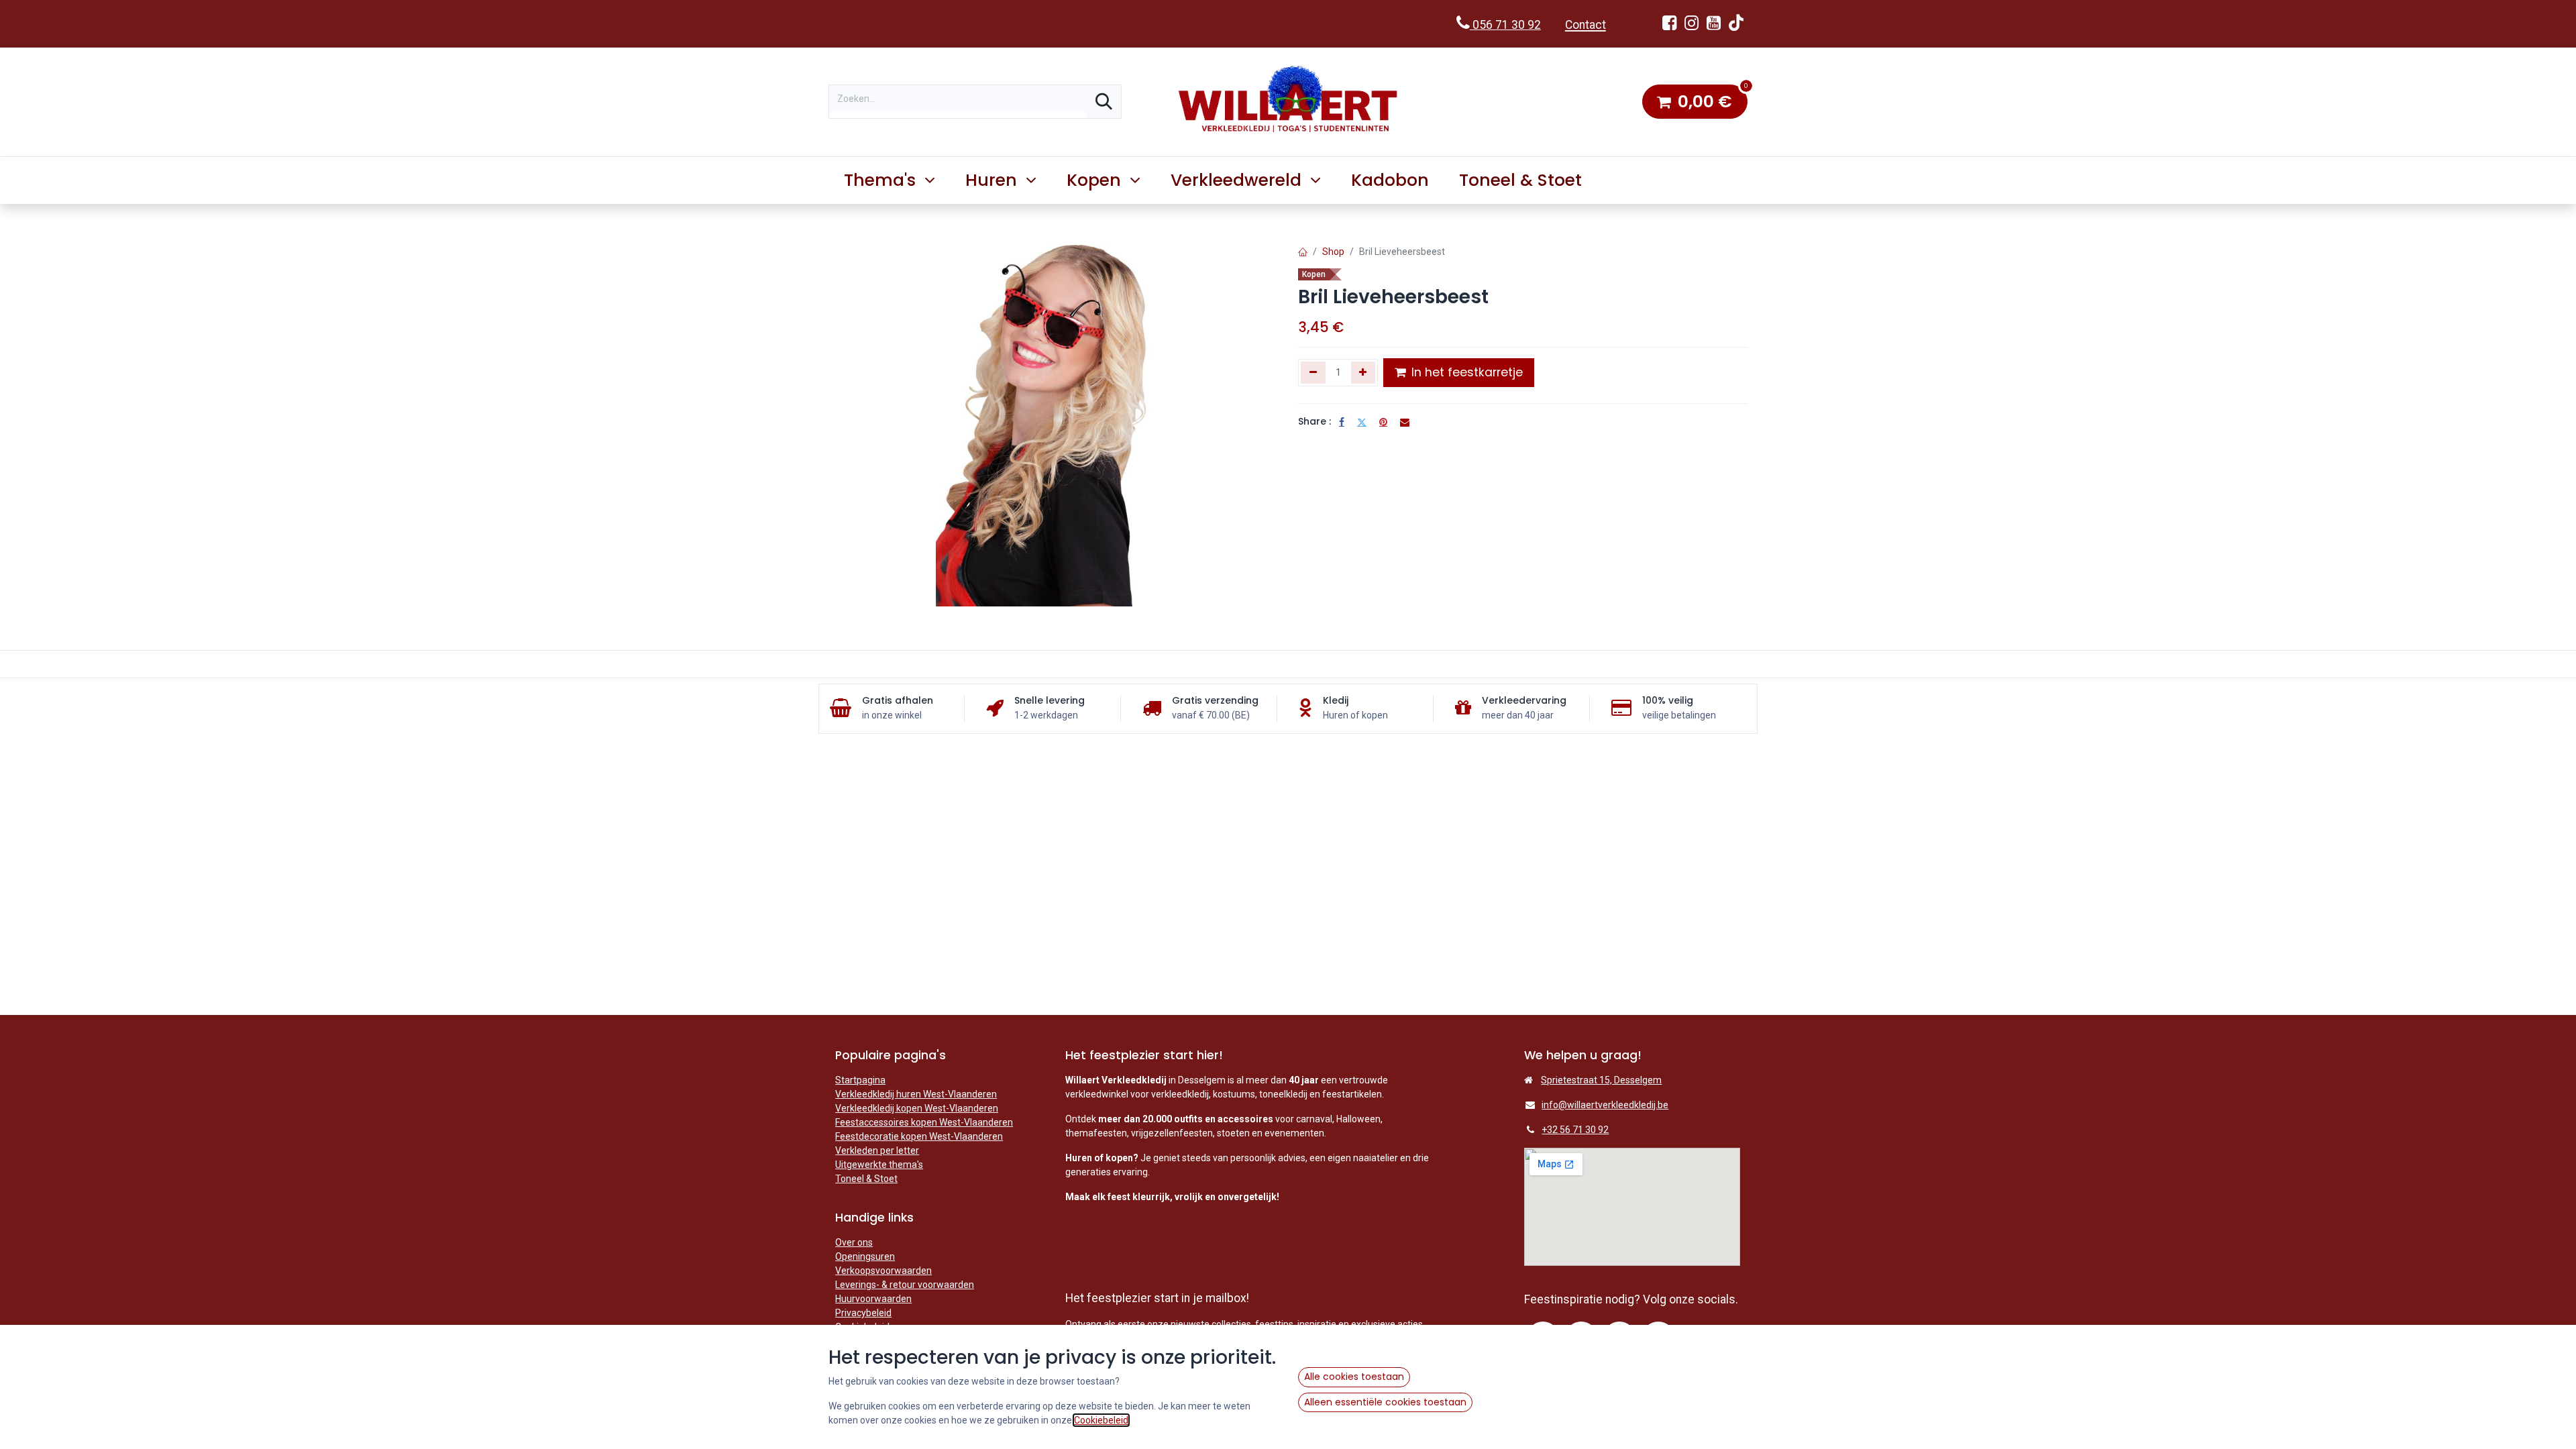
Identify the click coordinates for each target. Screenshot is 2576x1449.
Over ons (854, 1242)
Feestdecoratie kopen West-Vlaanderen (919, 1136)
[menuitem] (1390, 180)
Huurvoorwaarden (873, 1299)
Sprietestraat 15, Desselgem (1601, 1080)
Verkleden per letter (877, 1150)
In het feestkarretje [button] (1465, 372)
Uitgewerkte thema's (879, 1165)
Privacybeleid (863, 1313)
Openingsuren (865, 1256)
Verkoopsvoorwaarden (883, 1271)
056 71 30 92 (1505, 25)
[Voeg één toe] (1363, 372)
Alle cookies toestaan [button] (1354, 1377)
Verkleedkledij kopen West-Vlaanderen (917, 1108)
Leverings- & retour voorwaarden (905, 1285)
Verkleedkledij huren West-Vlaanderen (916, 1094)
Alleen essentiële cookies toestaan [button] (1385, 1402)
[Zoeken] (1104, 102)
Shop (1333, 252)
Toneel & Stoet (866, 1179)
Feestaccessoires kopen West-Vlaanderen (924, 1122)
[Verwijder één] (1313, 372)
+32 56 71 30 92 (1575, 1130)
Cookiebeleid (1101, 1420)
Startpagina (860, 1080)
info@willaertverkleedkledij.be (1605, 1105)
